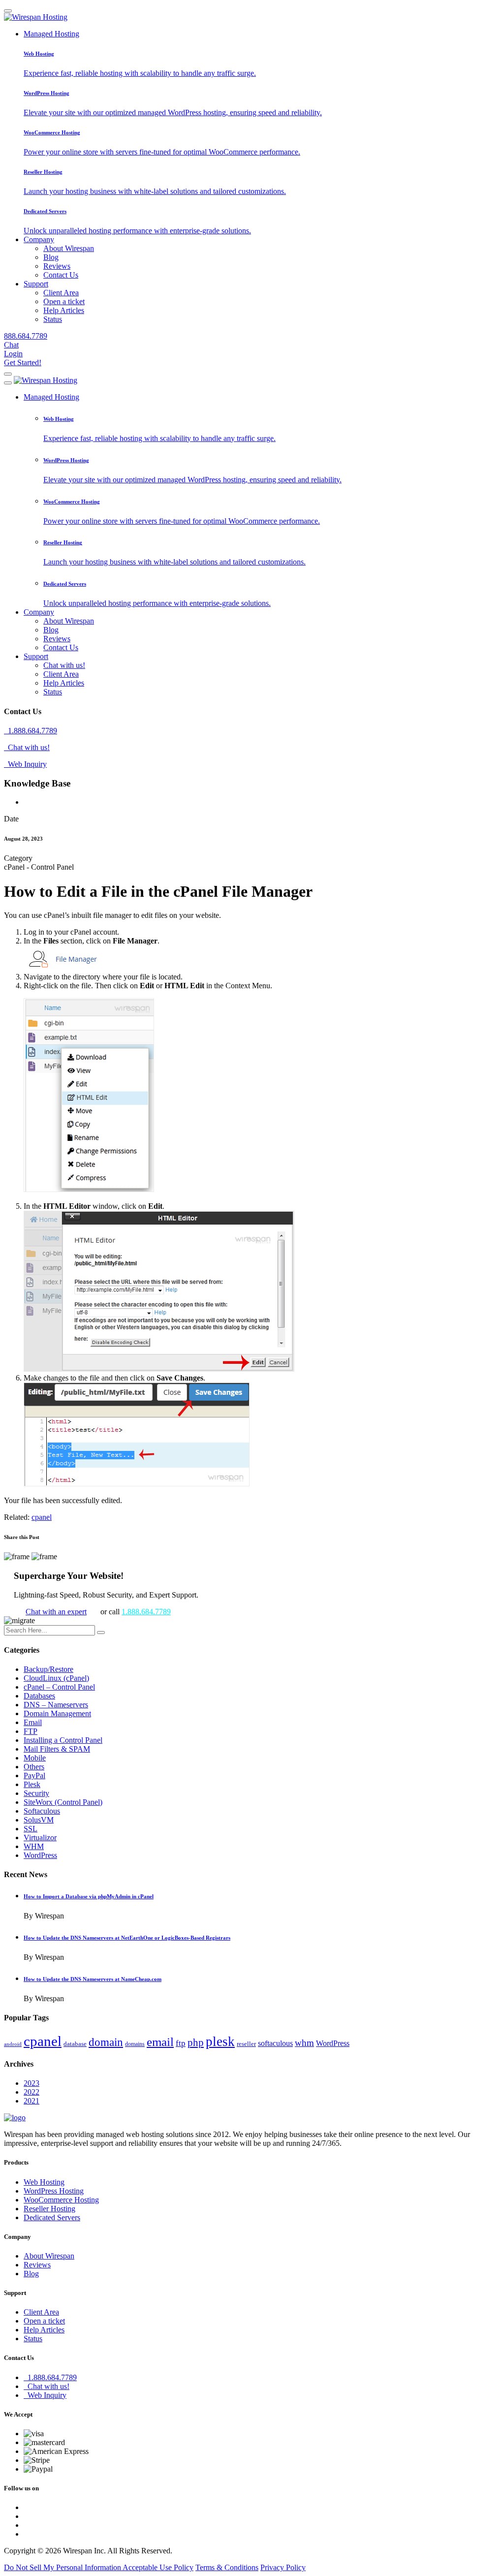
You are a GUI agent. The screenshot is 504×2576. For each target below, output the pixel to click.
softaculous (275, 2043)
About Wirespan (69, 248)
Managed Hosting (51, 34)
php (196, 2042)
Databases (39, 1696)
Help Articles (64, 310)
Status (53, 319)
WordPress (40, 1855)
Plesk (32, 1784)
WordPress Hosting (54, 2191)
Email (33, 1722)
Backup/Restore (48, 1669)
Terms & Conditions (227, 2567)
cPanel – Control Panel (59, 1687)
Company (39, 239)
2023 (31, 2083)
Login (13, 354)
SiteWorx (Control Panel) (63, 1802)
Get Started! (23, 362)
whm (304, 2043)
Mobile (35, 1758)
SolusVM (39, 1820)
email (160, 2042)
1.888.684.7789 (31, 731)
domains (135, 2044)
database (75, 2044)
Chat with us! (64, 665)
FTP (31, 1731)
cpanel (42, 1517)
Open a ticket (64, 301)
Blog (51, 257)
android (13, 2044)
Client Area (61, 293)
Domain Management (57, 1713)
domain (106, 2042)
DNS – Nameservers (56, 1705)
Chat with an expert (56, 1612)
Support (36, 284)
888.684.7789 (26, 336)
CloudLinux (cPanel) (56, 1678)
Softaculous (42, 1811)
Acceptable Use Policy (158, 2567)
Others (34, 1767)
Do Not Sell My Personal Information (63, 2567)
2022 (31, 2092)
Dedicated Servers (52, 2217)
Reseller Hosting (49, 2209)
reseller (246, 2044)
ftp (181, 2043)
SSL (31, 1829)
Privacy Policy (283, 2567)
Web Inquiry (25, 764)
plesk (220, 2042)
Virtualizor (40, 1838)
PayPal (34, 1775)
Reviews (57, 266)
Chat (11, 345)
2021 (31, 2101)
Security (36, 1793)
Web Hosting (44, 2182)
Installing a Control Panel (63, 1740)
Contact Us (61, 275)
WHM (34, 1846)
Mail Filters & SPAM (57, 1749)
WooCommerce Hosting (61, 2200)
